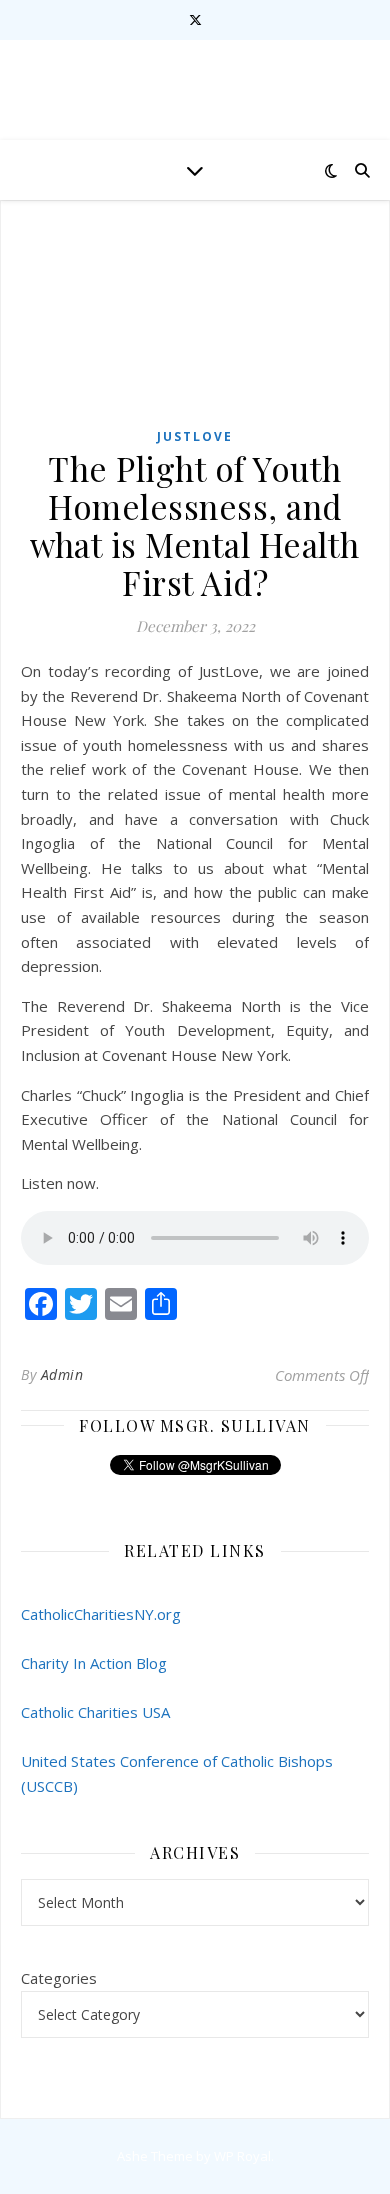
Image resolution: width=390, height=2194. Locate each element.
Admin (62, 1374)
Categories (59, 1978)
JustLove (195, 436)
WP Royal (242, 2156)
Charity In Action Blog (94, 1663)
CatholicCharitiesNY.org (101, 1614)
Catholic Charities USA (95, 1712)
